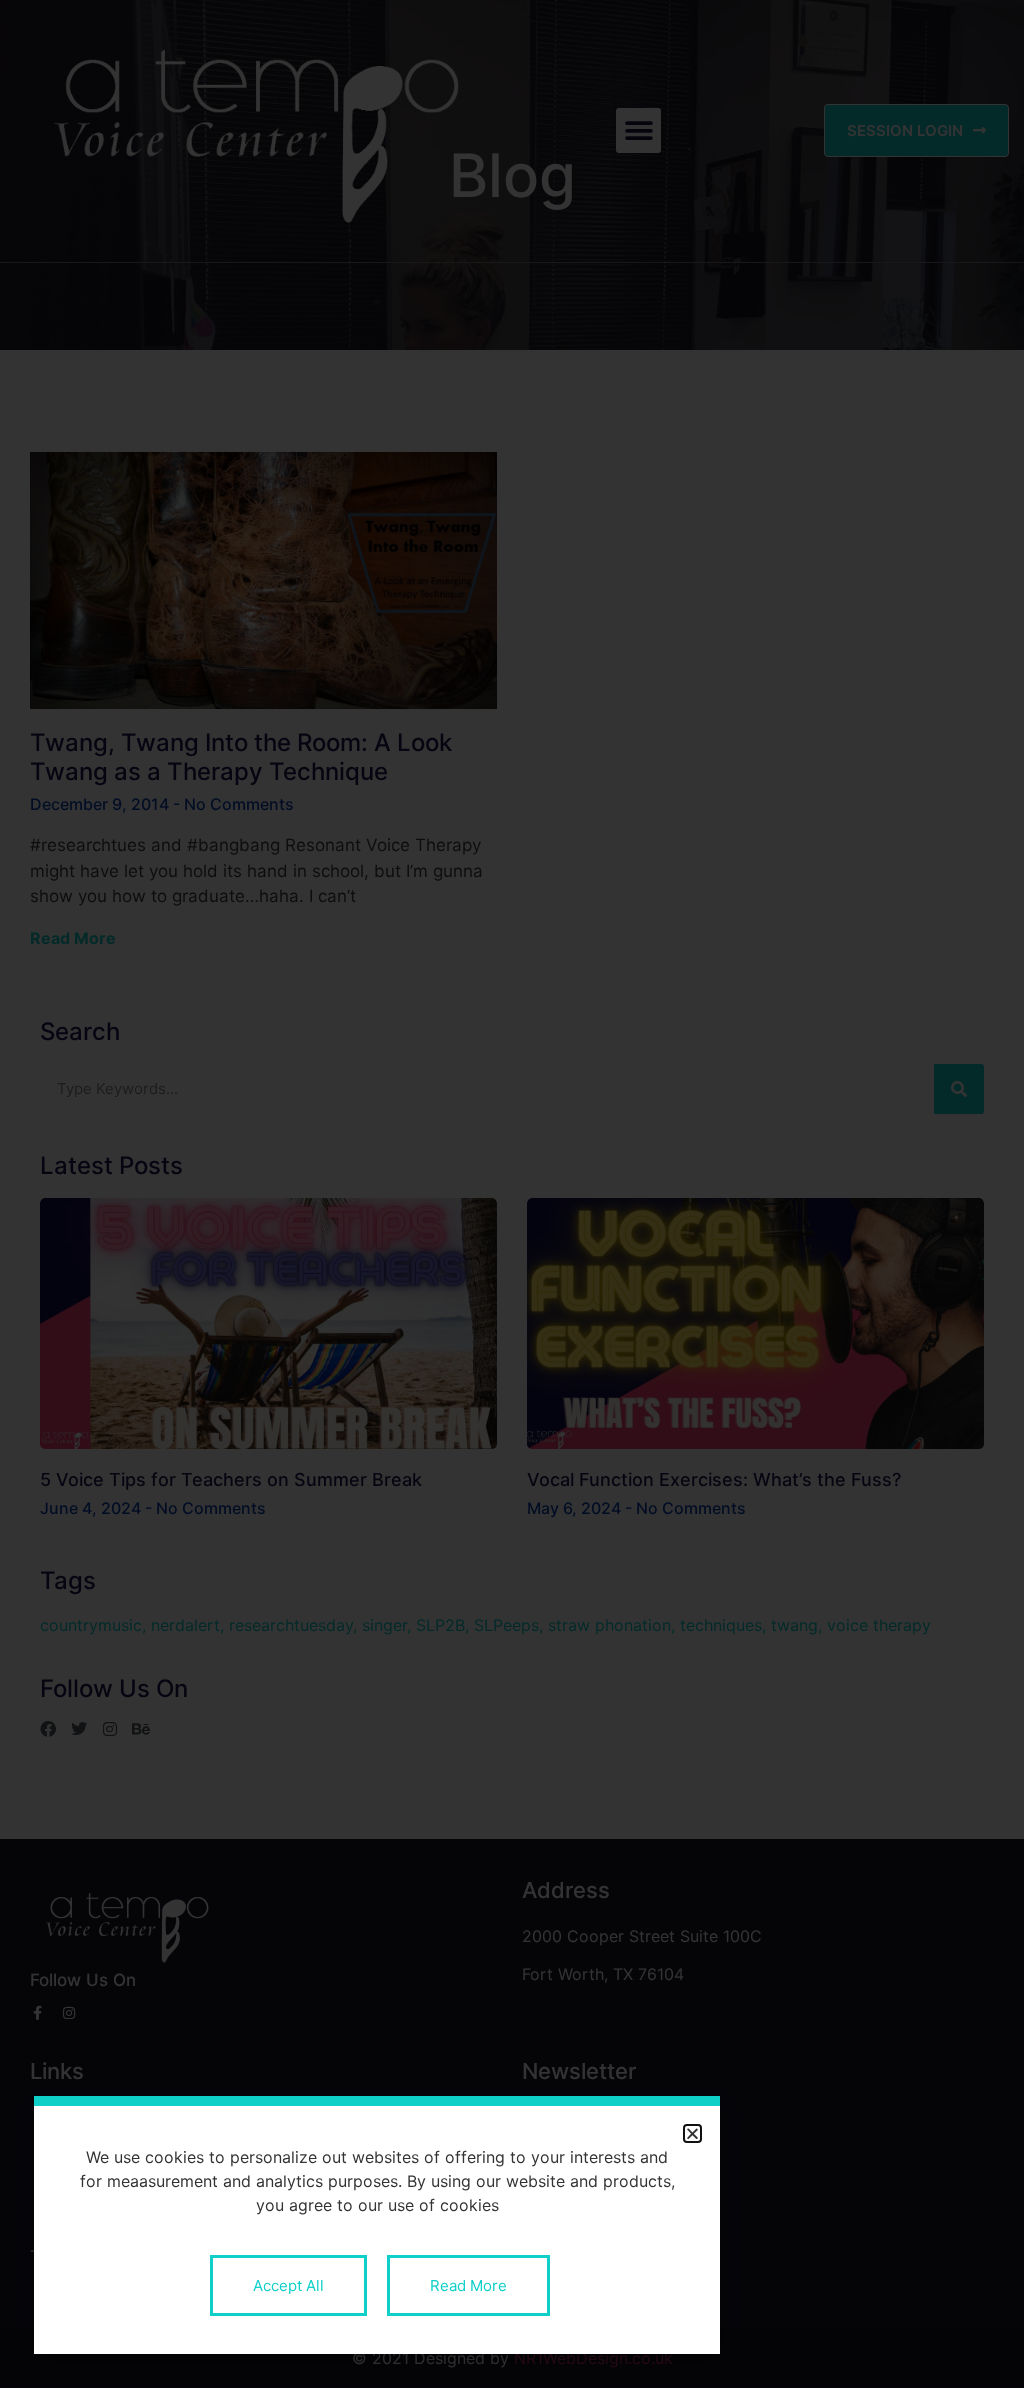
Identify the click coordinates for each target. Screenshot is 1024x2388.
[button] (692, 2133)
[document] (512, 1194)
